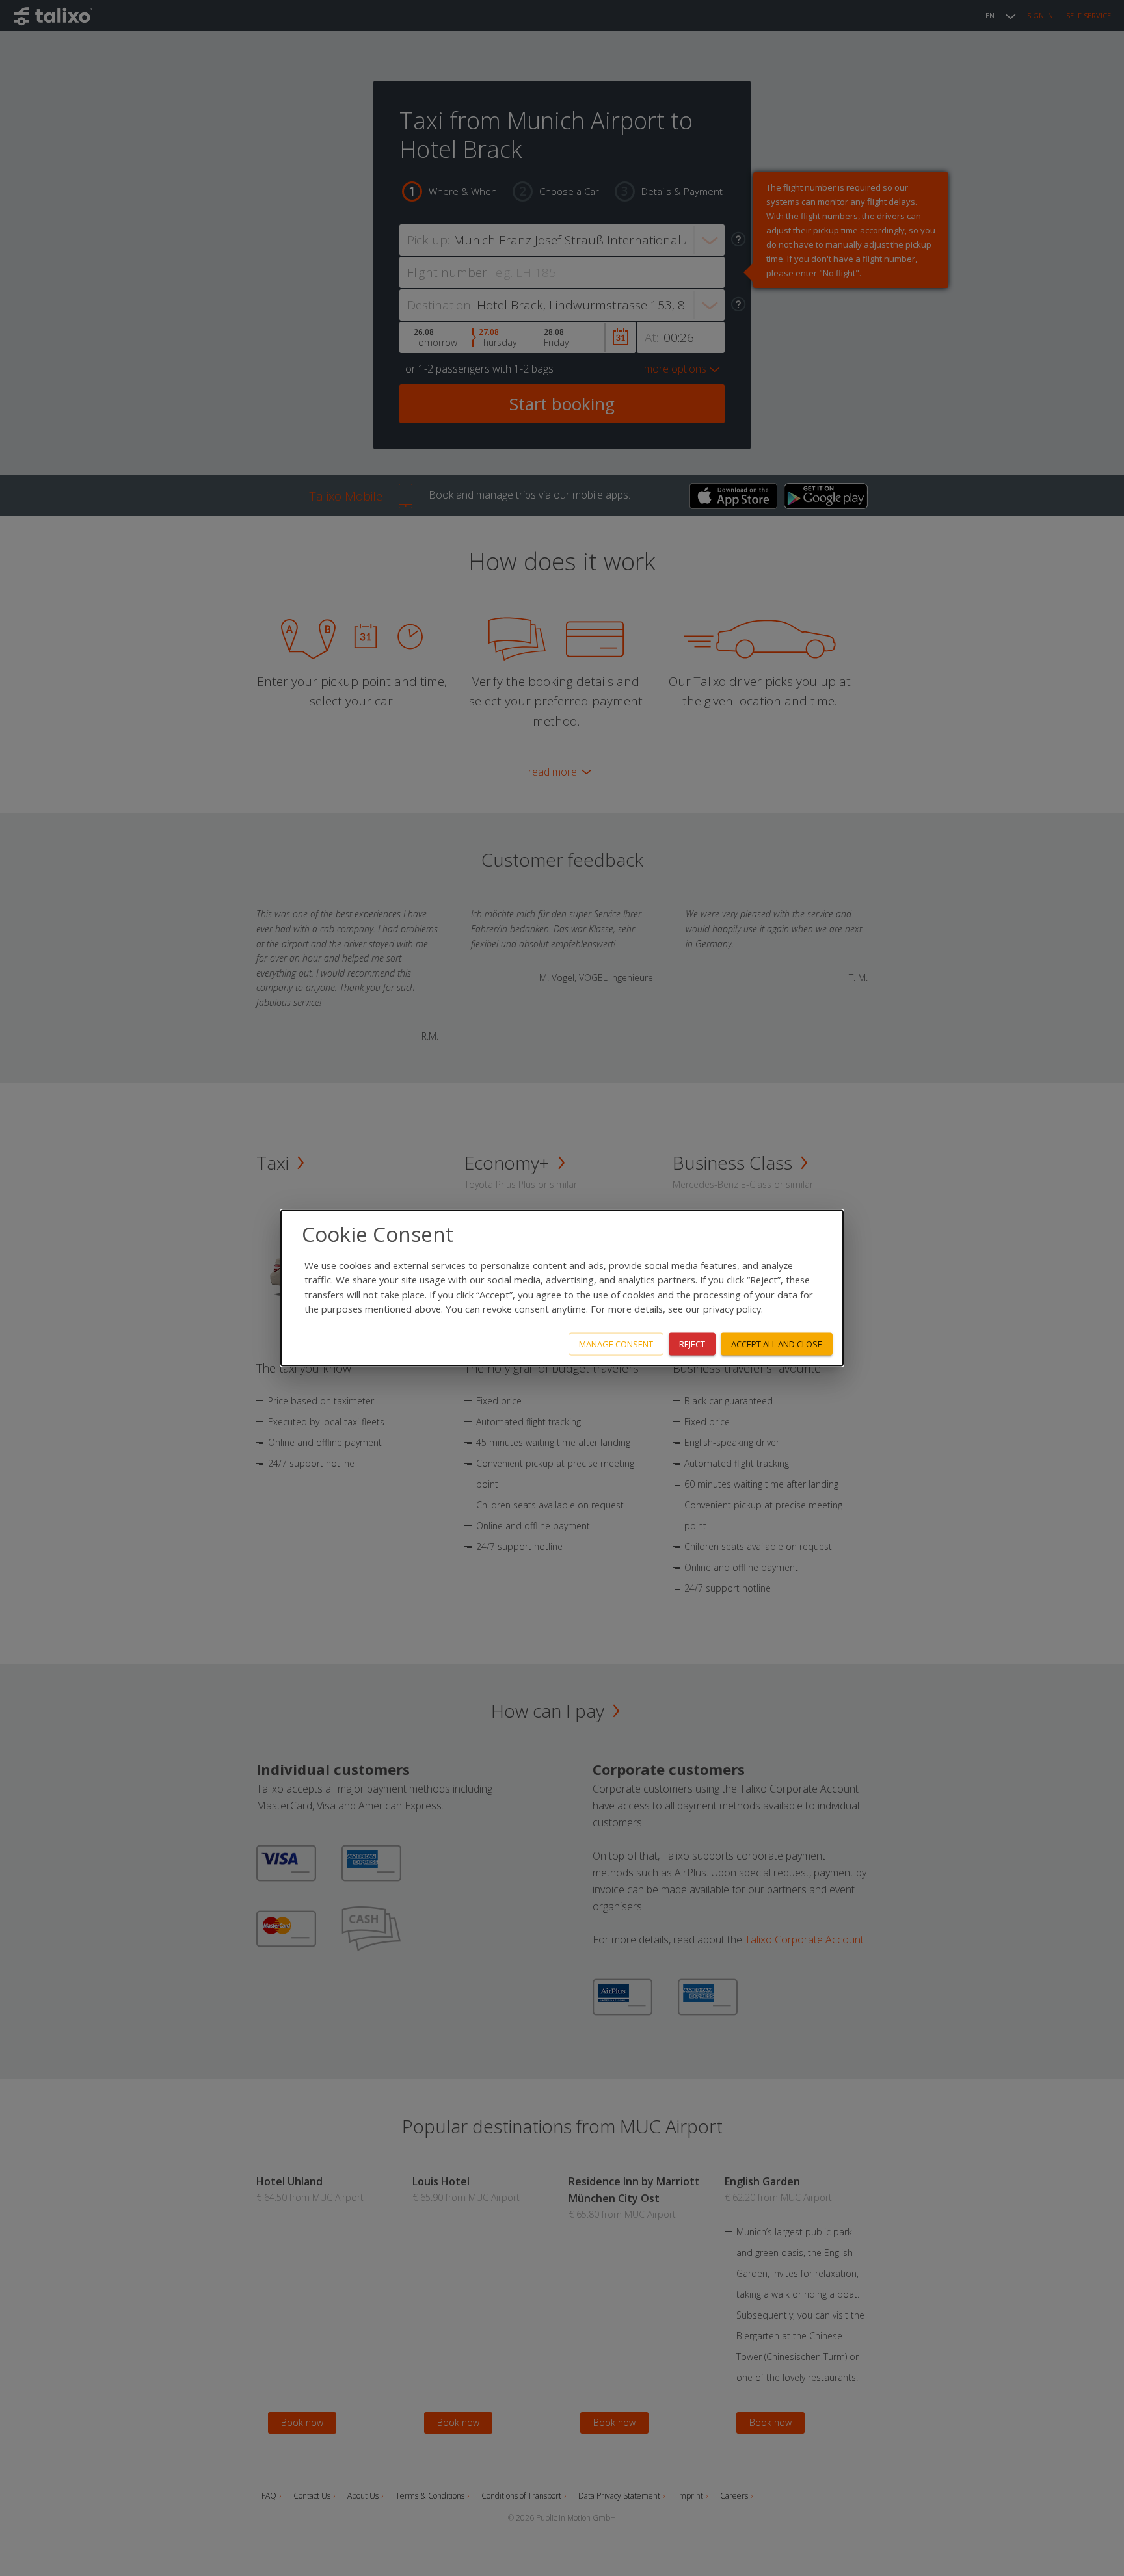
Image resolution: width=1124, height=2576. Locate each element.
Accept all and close (777, 1344)
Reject (692, 1344)
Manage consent (616, 1344)
